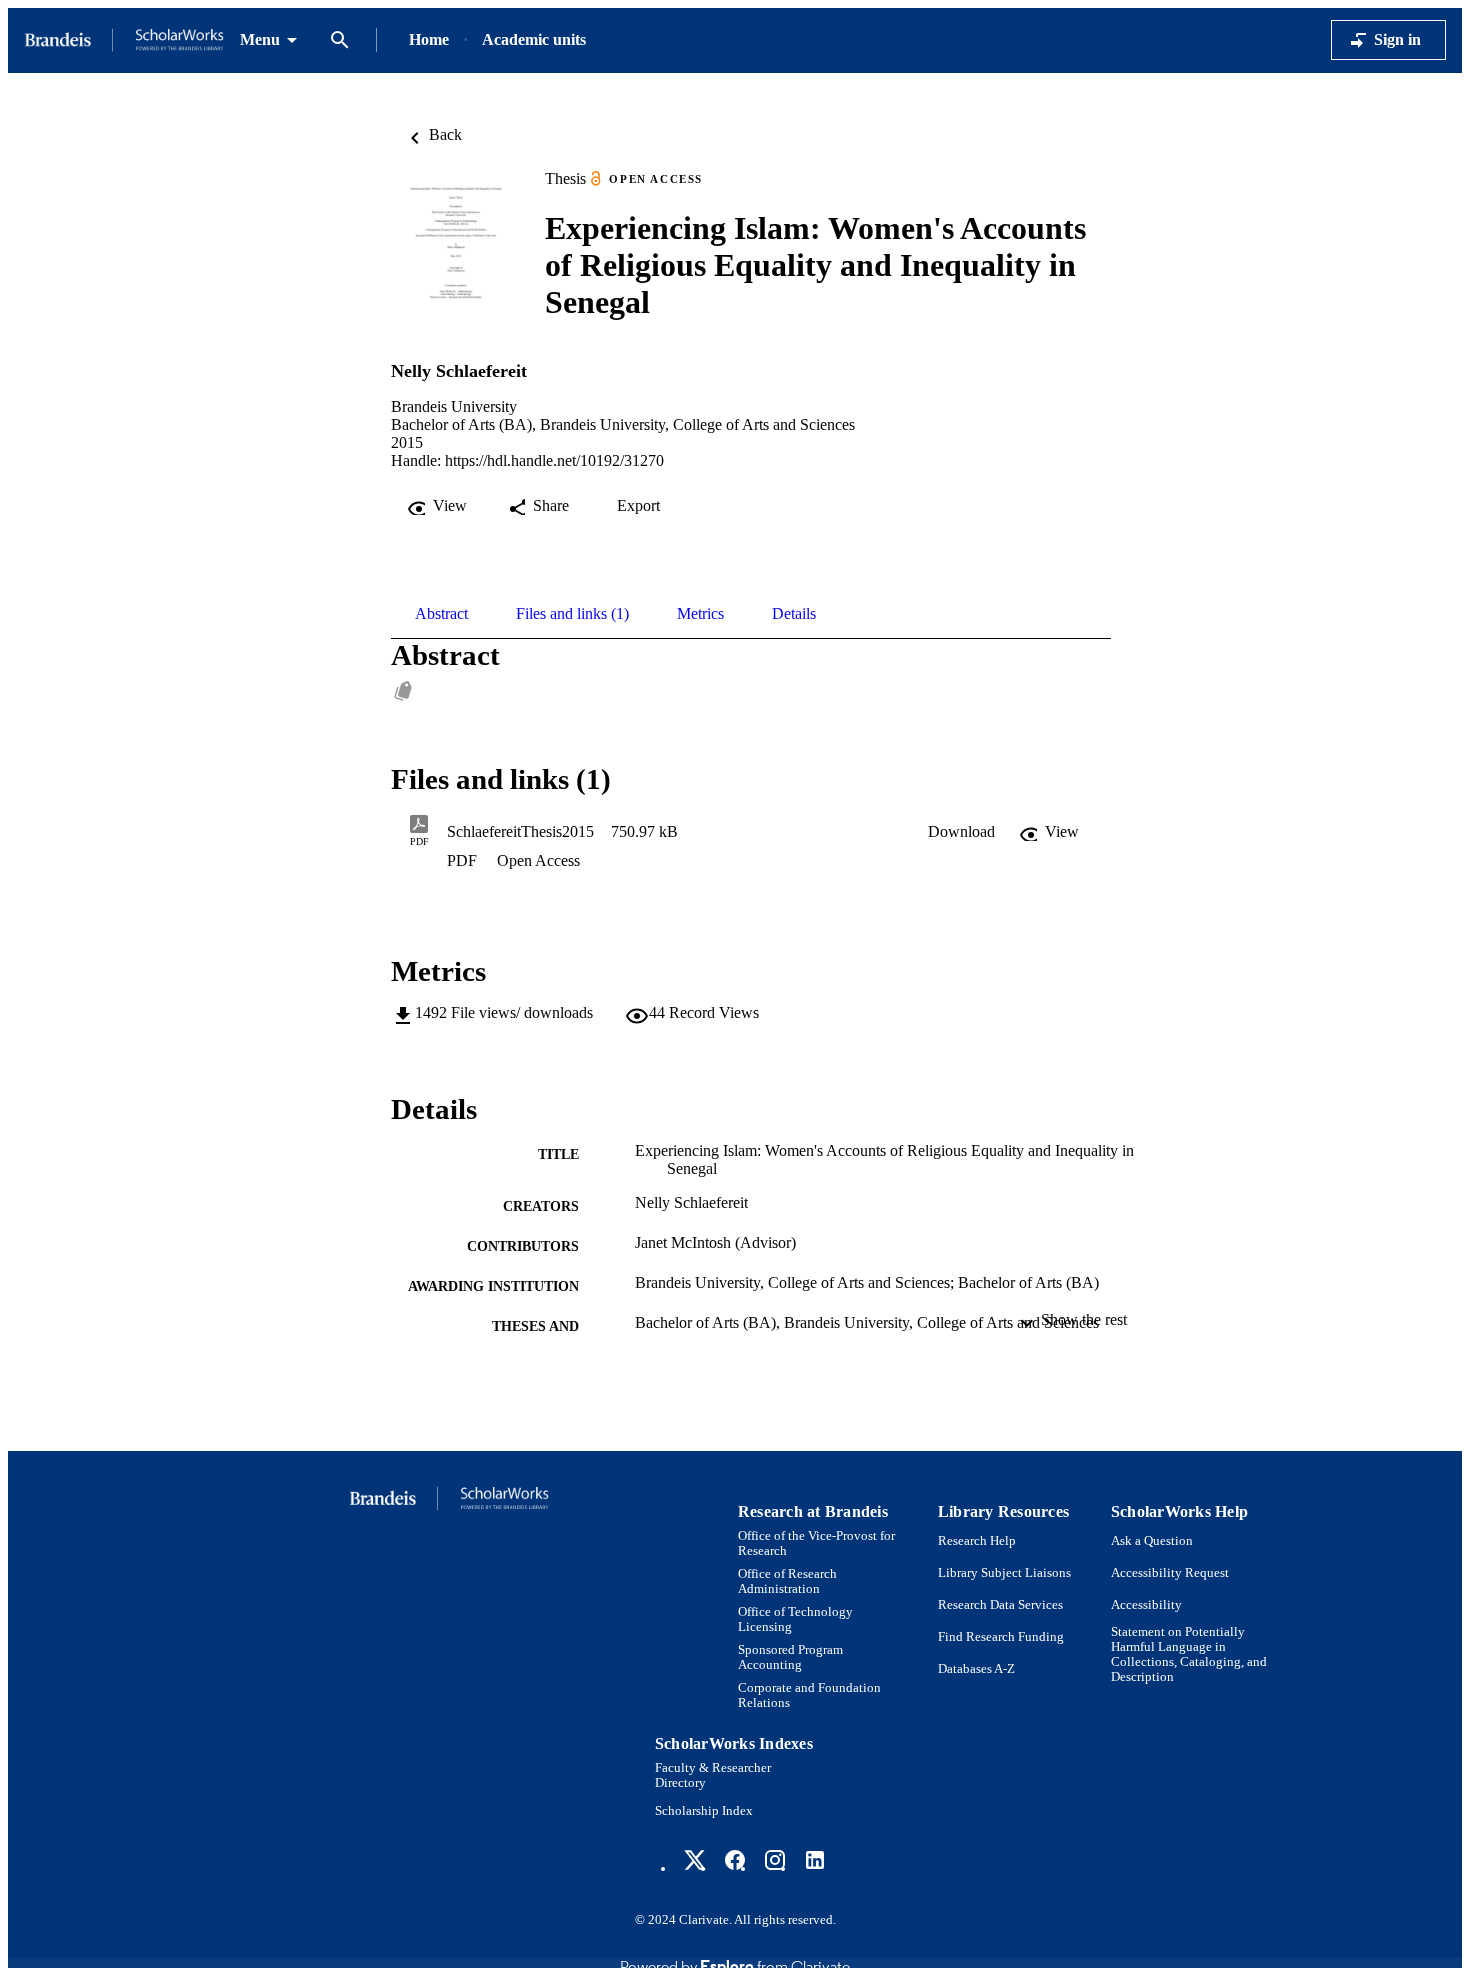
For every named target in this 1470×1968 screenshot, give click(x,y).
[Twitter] (695, 1860)
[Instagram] (775, 1860)
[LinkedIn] (815, 1860)
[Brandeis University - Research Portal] (124, 40)
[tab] (441, 614)
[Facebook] (735, 1860)
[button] (961, 832)
